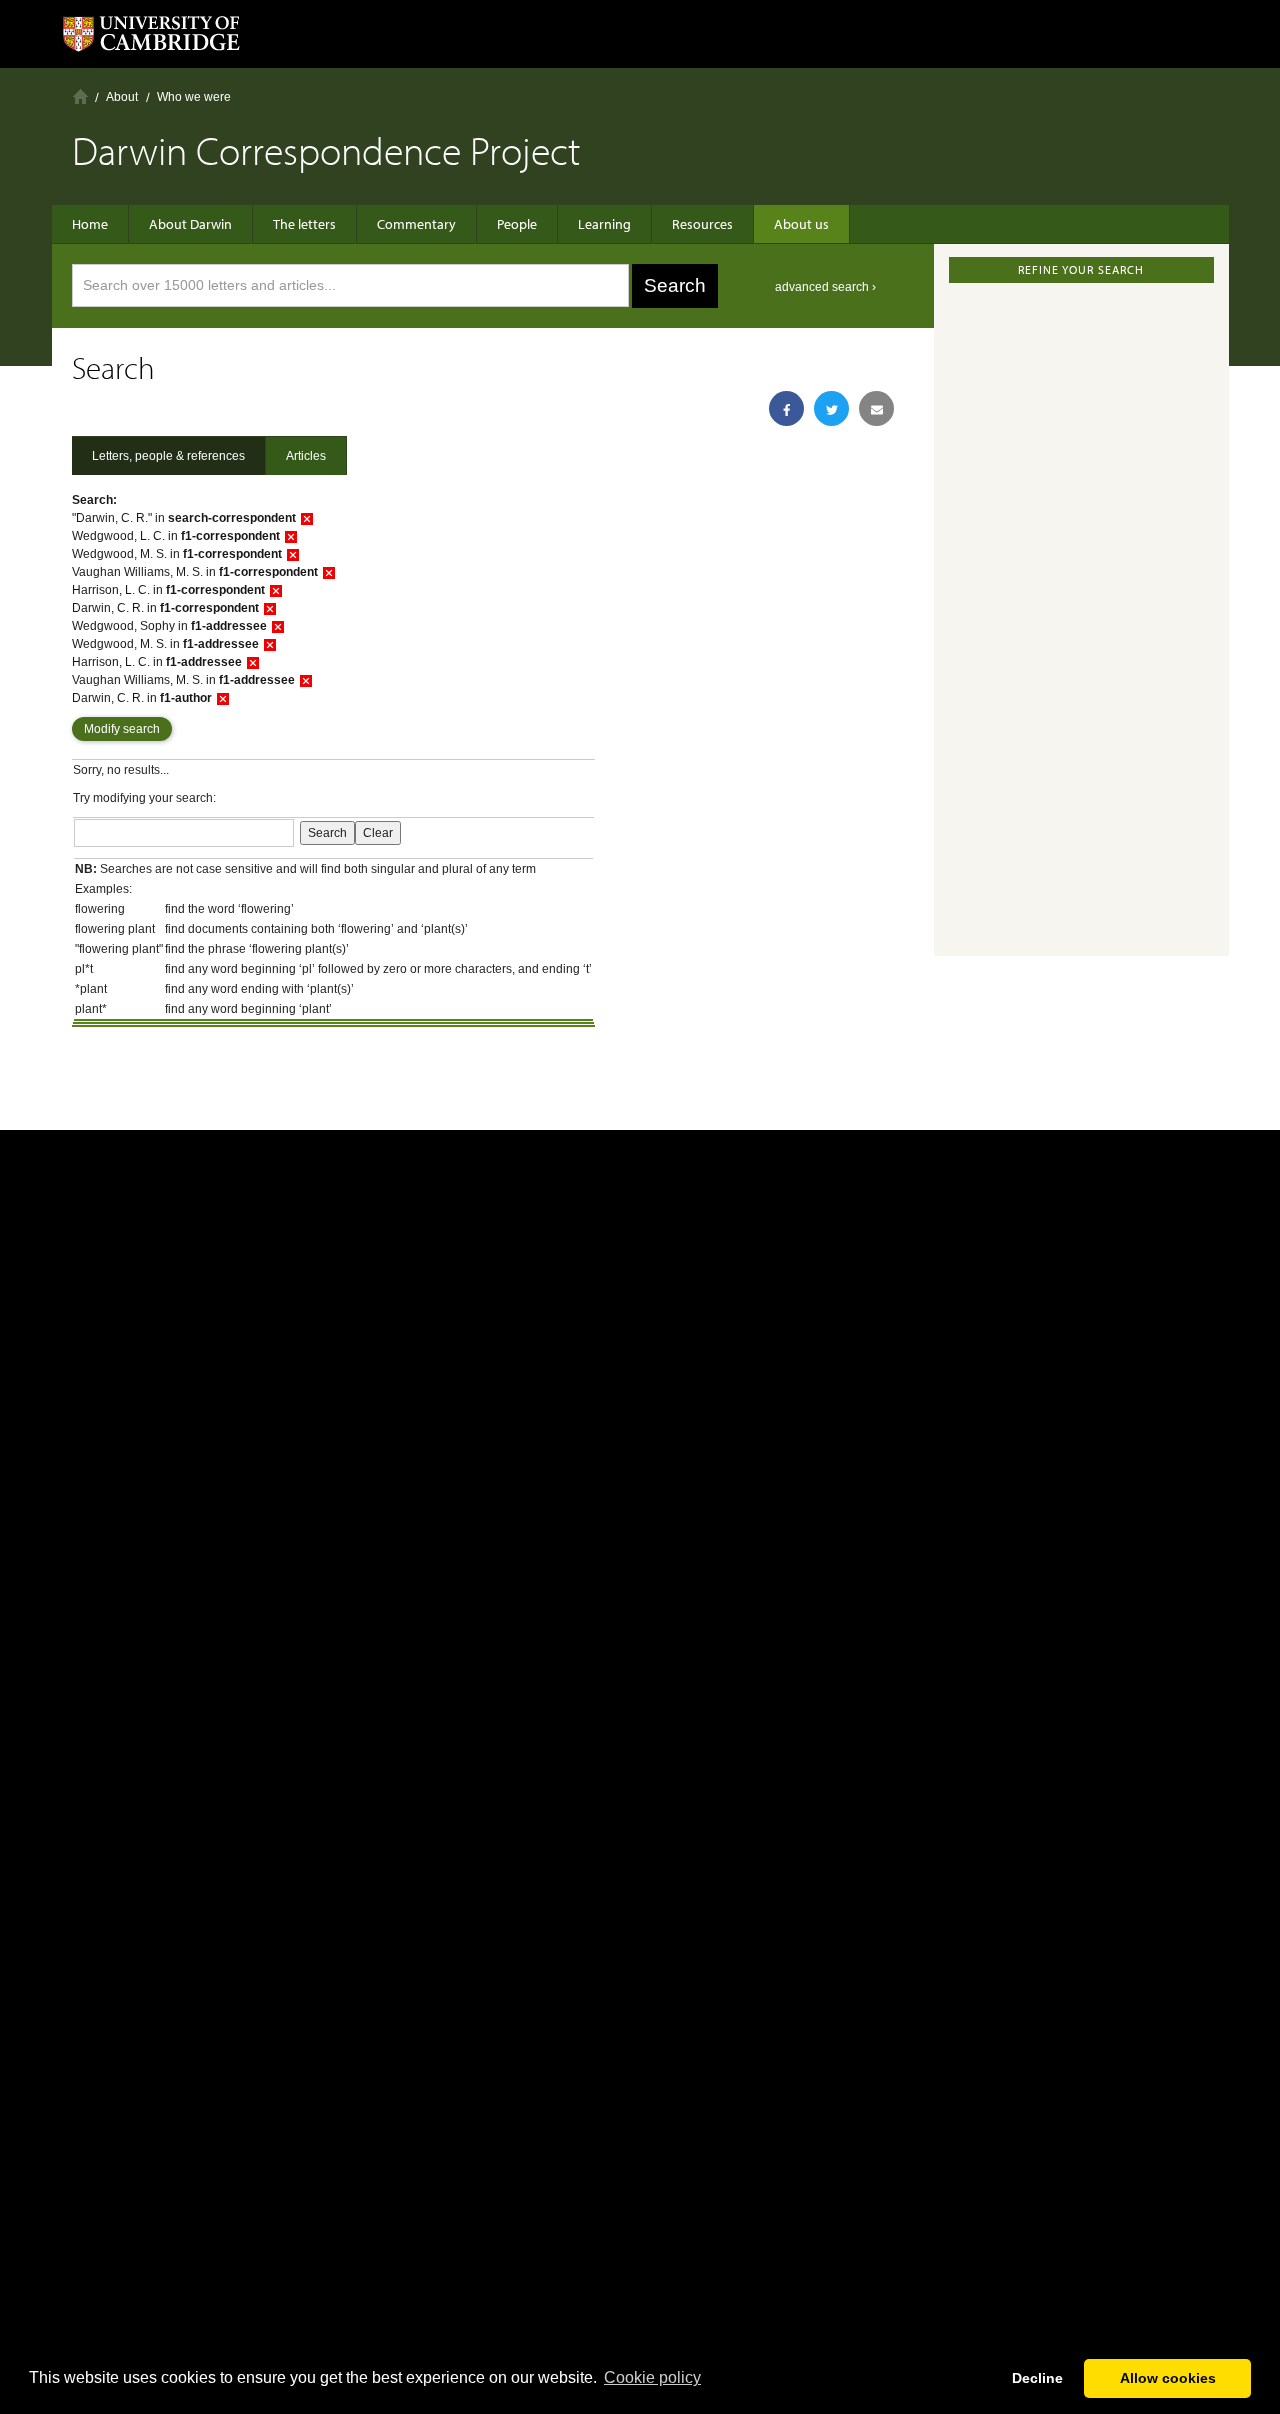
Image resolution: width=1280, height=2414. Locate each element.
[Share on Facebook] (786, 408)
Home (80, 96)
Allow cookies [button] (1168, 2378)
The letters (304, 224)
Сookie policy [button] (652, 2377)
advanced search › (825, 287)
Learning (604, 224)
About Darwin (190, 224)
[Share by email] (876, 408)
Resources (702, 224)
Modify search (122, 729)
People (517, 224)
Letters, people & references (168, 456)
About (122, 97)
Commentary (416, 224)
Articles (306, 456)
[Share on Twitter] (831, 408)
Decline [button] (1037, 2378)
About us (801, 224)
